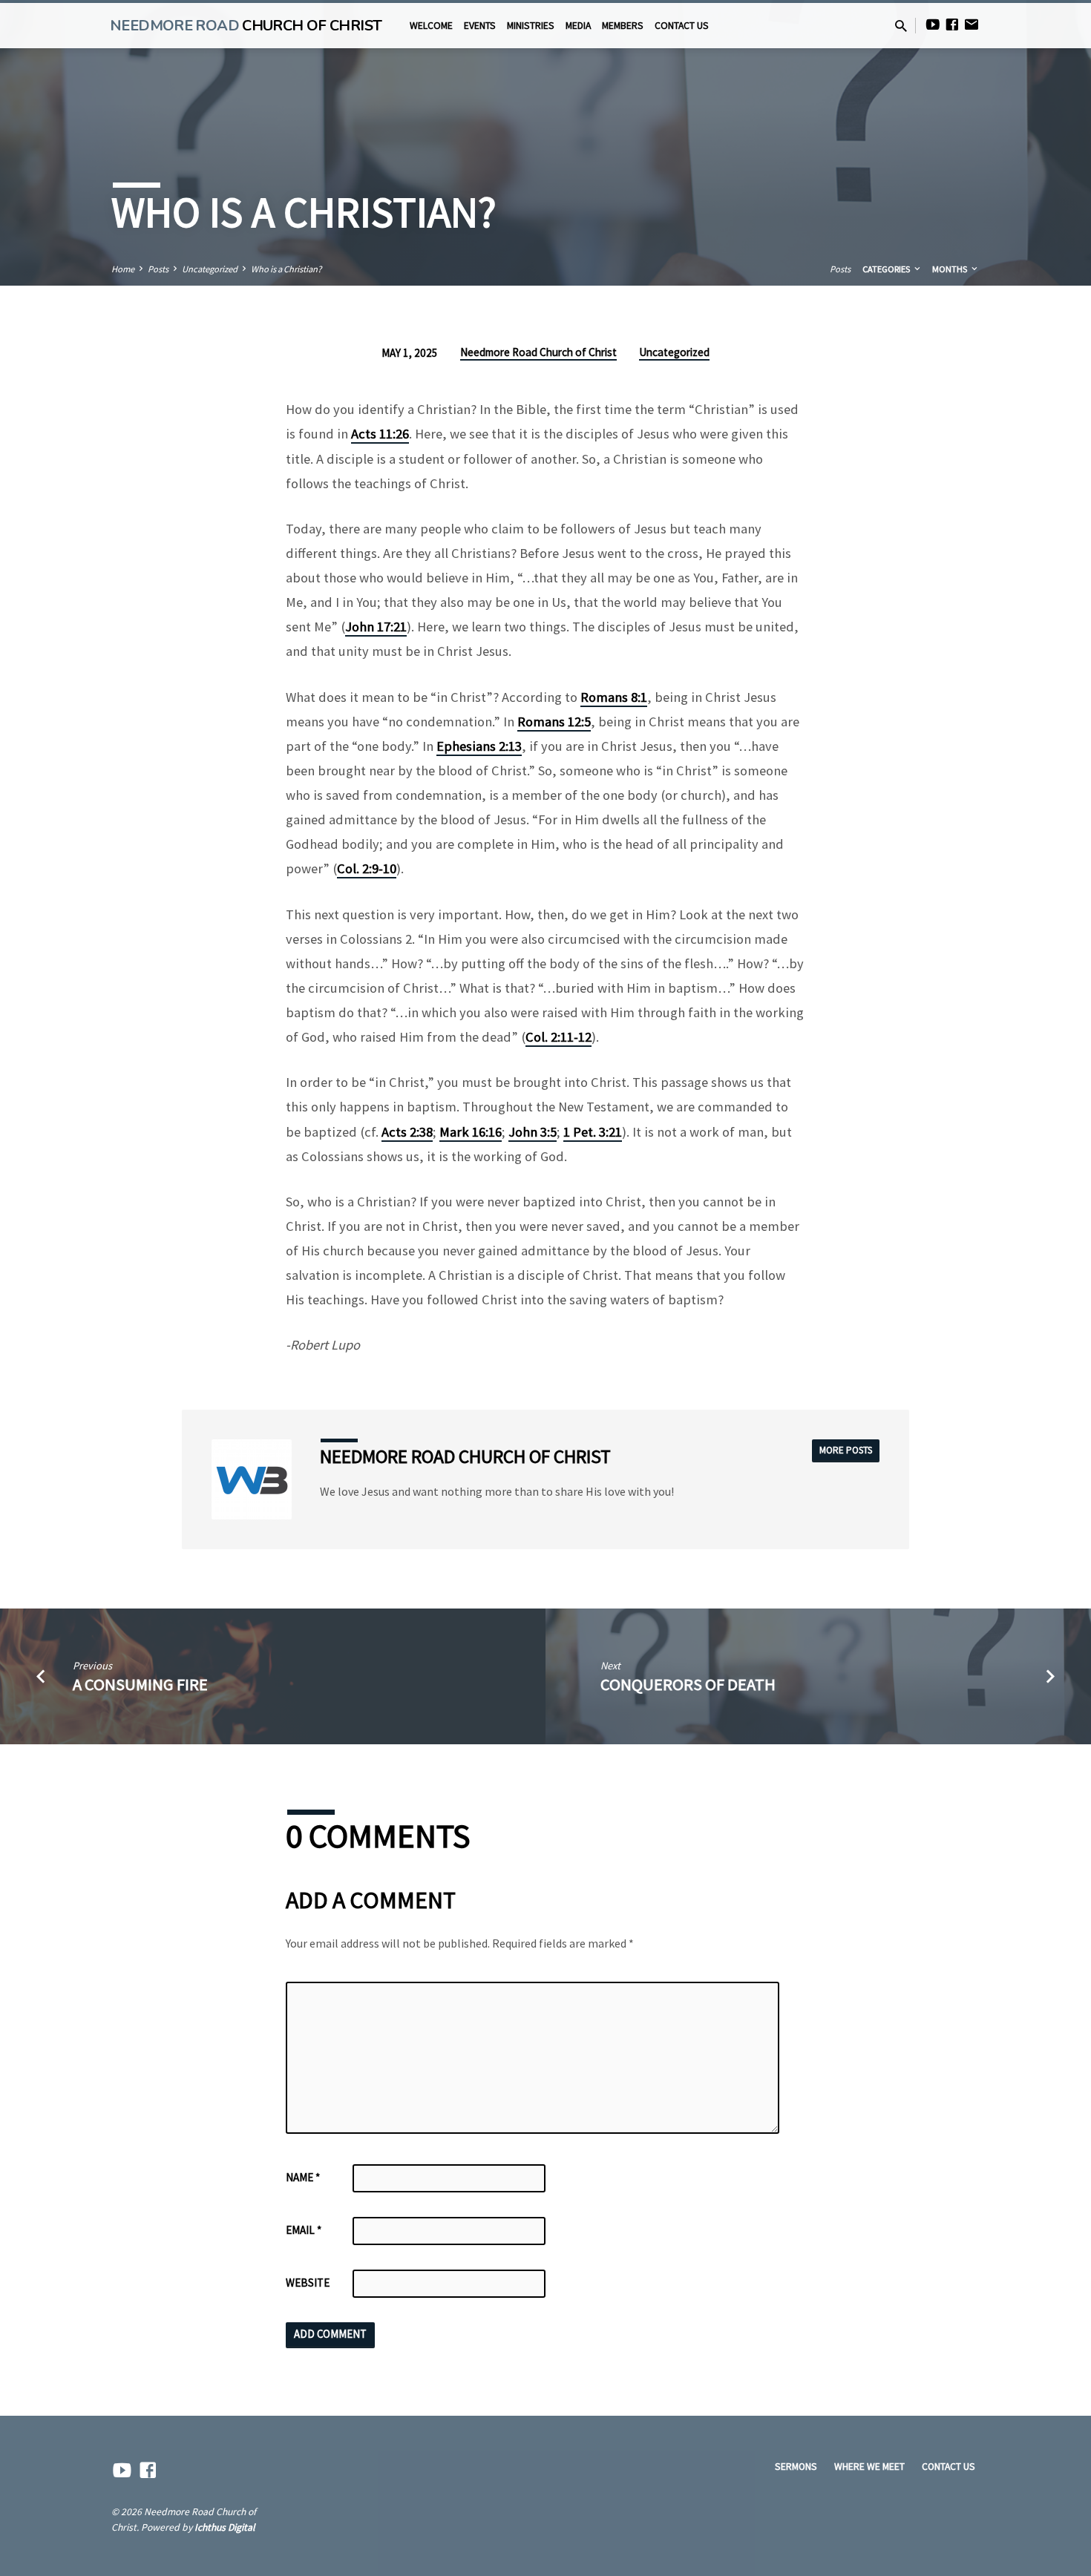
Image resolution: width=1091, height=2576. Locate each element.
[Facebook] (952, 25)
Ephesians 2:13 (479, 746)
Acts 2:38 (407, 1132)
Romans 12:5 (554, 722)
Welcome (431, 26)
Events (480, 26)
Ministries (531, 26)
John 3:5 (533, 1132)
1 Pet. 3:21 (593, 1132)
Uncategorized (210, 269)
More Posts (846, 1450)
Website (308, 2283)
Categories (887, 269)
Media (578, 26)
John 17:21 (376, 627)
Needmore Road (246, 26)
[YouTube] (933, 25)
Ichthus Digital (225, 2527)
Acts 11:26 (380, 434)
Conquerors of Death (688, 1684)
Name (303, 2177)
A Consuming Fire (140, 1684)
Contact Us (682, 26)
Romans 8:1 (614, 697)
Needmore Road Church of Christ (538, 352)
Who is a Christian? (286, 269)
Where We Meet (869, 2467)
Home (123, 269)
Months (951, 269)
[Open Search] (901, 26)
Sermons (796, 2467)
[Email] (972, 25)
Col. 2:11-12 (558, 1037)
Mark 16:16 (471, 1132)
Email (304, 2230)
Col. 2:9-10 (367, 868)
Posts (158, 269)
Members (623, 26)
